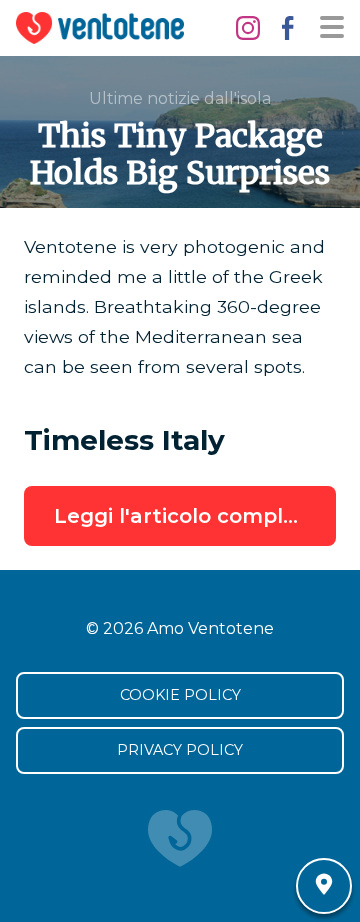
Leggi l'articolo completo (186, 516)
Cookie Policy (180, 695)
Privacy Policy (180, 750)
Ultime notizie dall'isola (180, 98)
